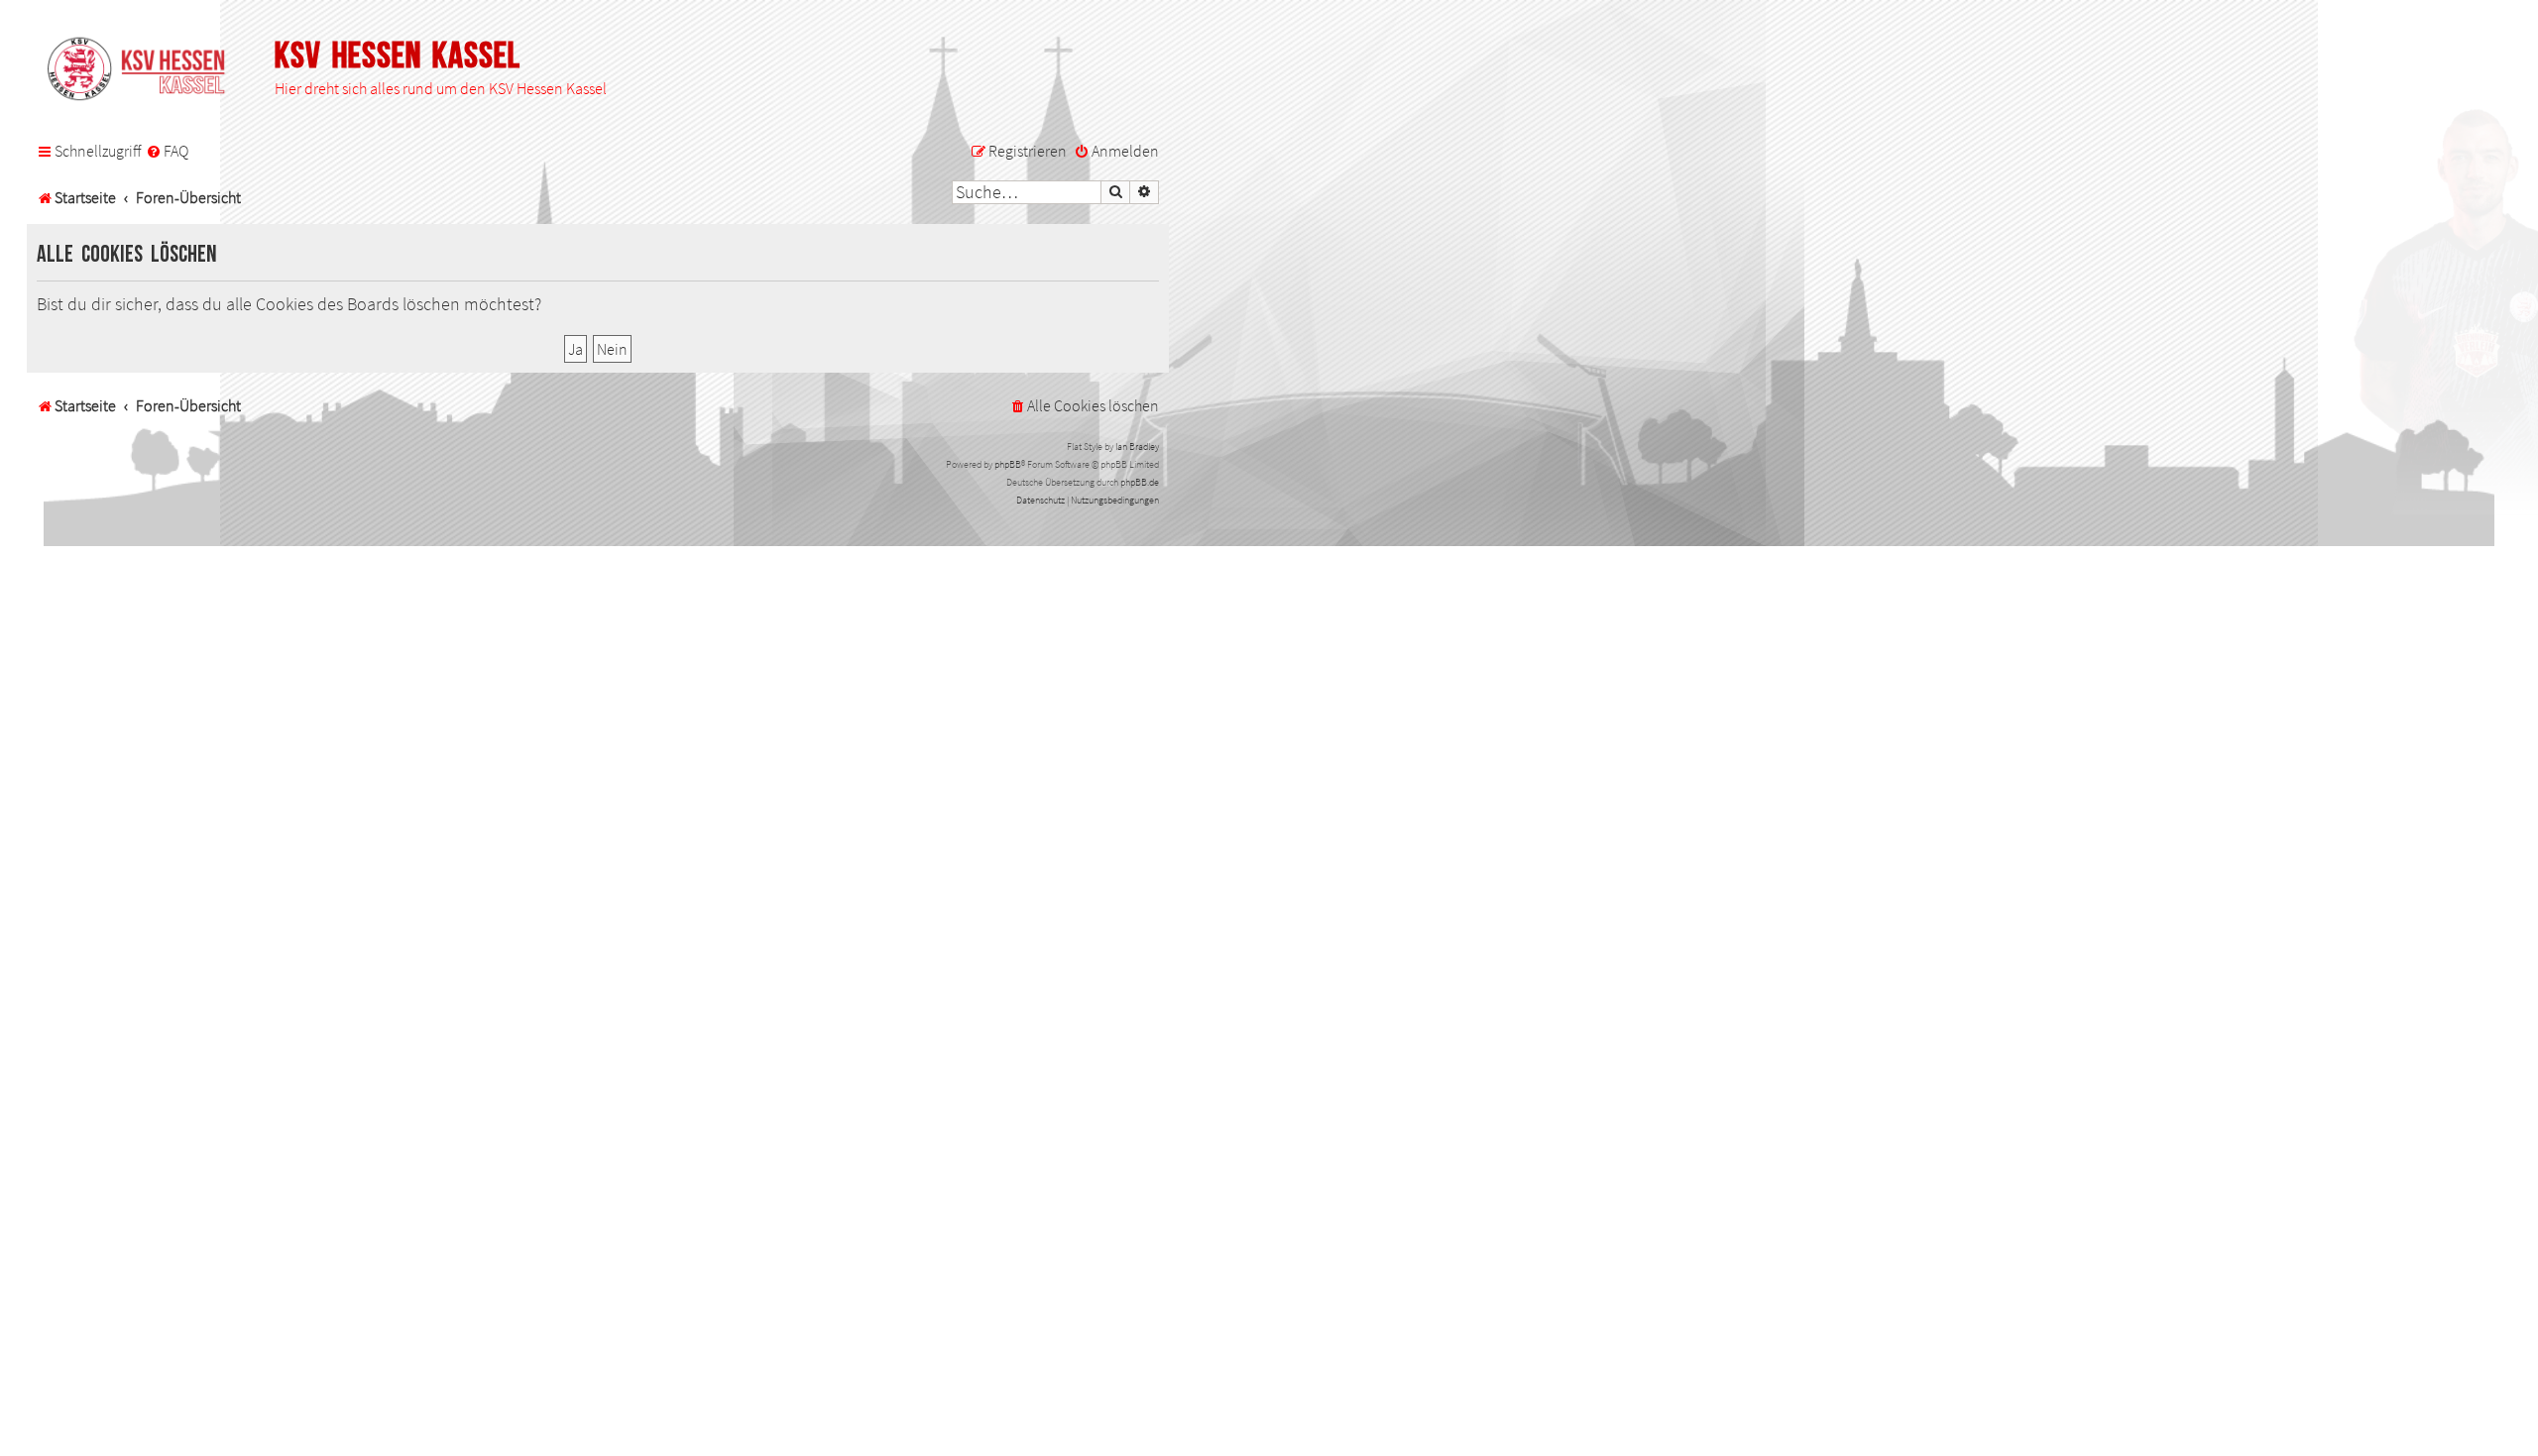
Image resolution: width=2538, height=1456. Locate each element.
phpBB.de (1140, 482)
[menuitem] (167, 152)
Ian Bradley (1137, 447)
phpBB (1008, 464)
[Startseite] (146, 70)
